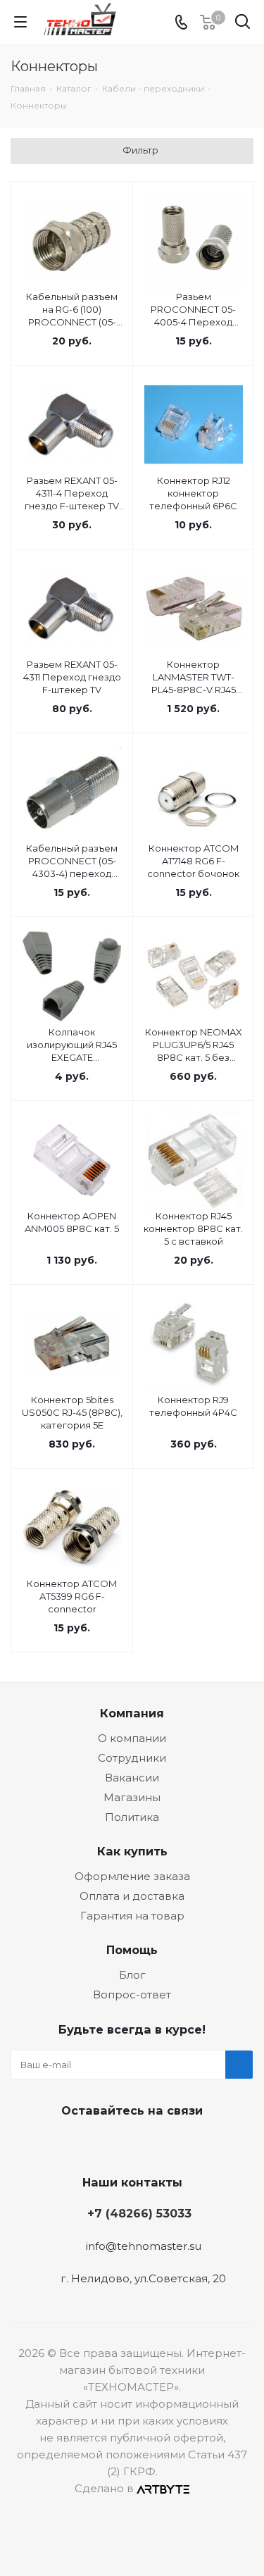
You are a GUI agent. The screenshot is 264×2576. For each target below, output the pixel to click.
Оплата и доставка (132, 1896)
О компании (132, 1738)
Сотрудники (132, 1758)
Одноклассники (146, 2143)
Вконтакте (76, 2143)
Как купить (132, 1851)
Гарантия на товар (132, 1916)
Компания (132, 1713)
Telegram (111, 2143)
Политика (132, 1817)
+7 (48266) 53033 (139, 2213)
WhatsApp (182, 2143)
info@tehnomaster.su (144, 2246)
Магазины (132, 1797)
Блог (132, 1975)
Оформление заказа (132, 1876)
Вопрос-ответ (132, 1995)
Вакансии (132, 1778)
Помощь (132, 1950)
